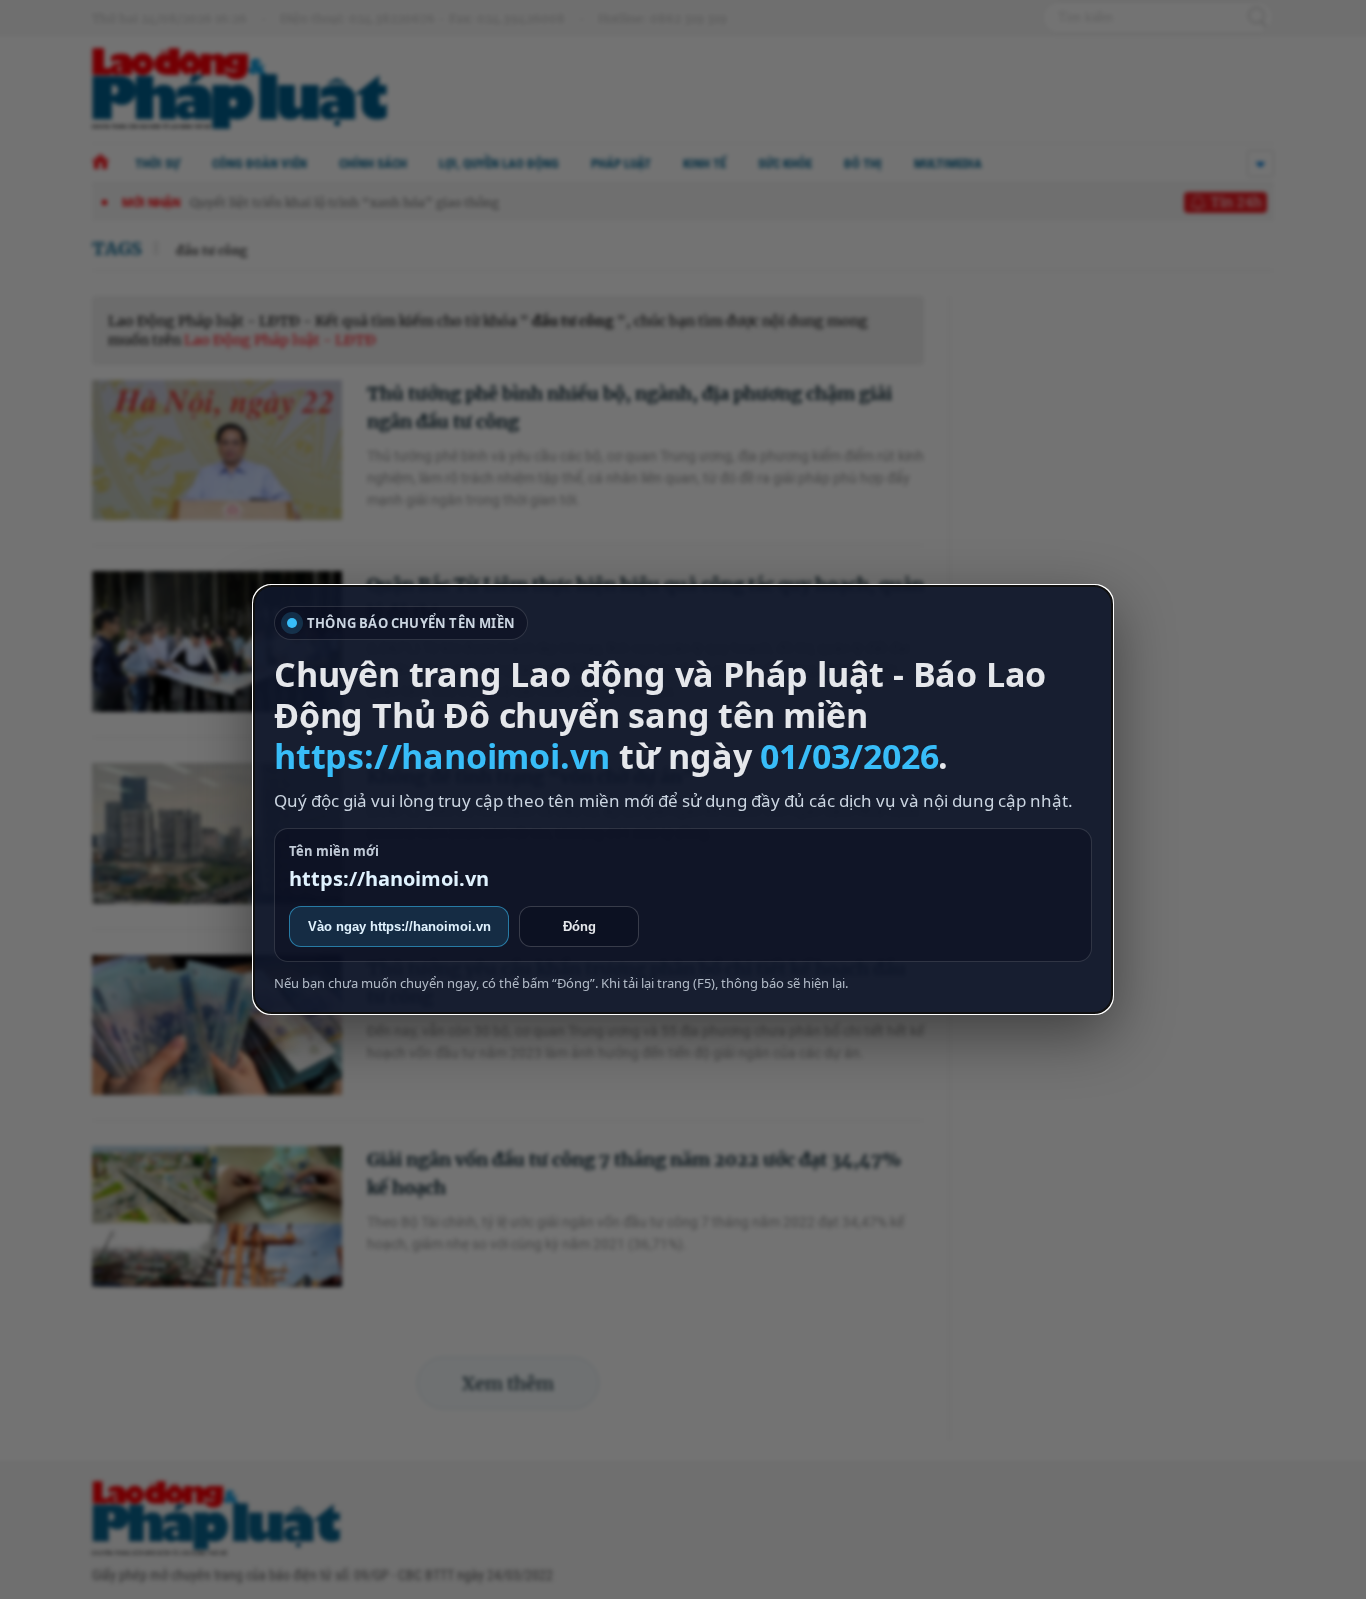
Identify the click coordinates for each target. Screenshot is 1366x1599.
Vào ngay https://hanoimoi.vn (399, 926)
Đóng (579, 926)
